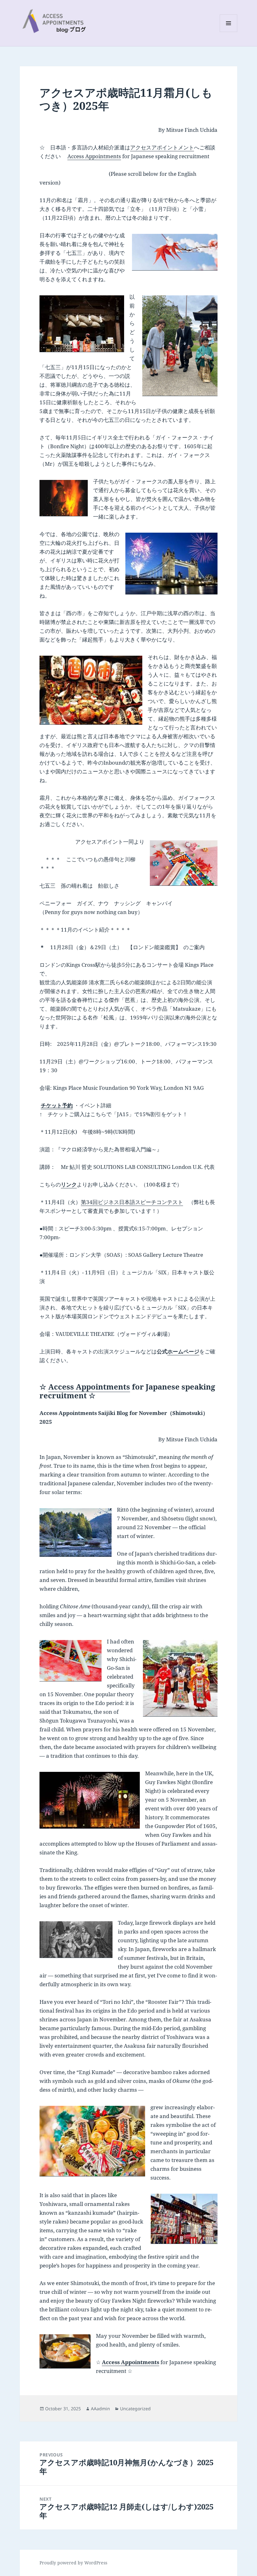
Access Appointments (94, 156)
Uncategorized (135, 2409)
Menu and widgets (229, 32)
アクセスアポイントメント (162, 147)
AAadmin (100, 2409)
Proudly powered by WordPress (73, 2563)
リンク (69, 1184)
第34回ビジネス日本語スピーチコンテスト (132, 1202)
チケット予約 (57, 1105)
